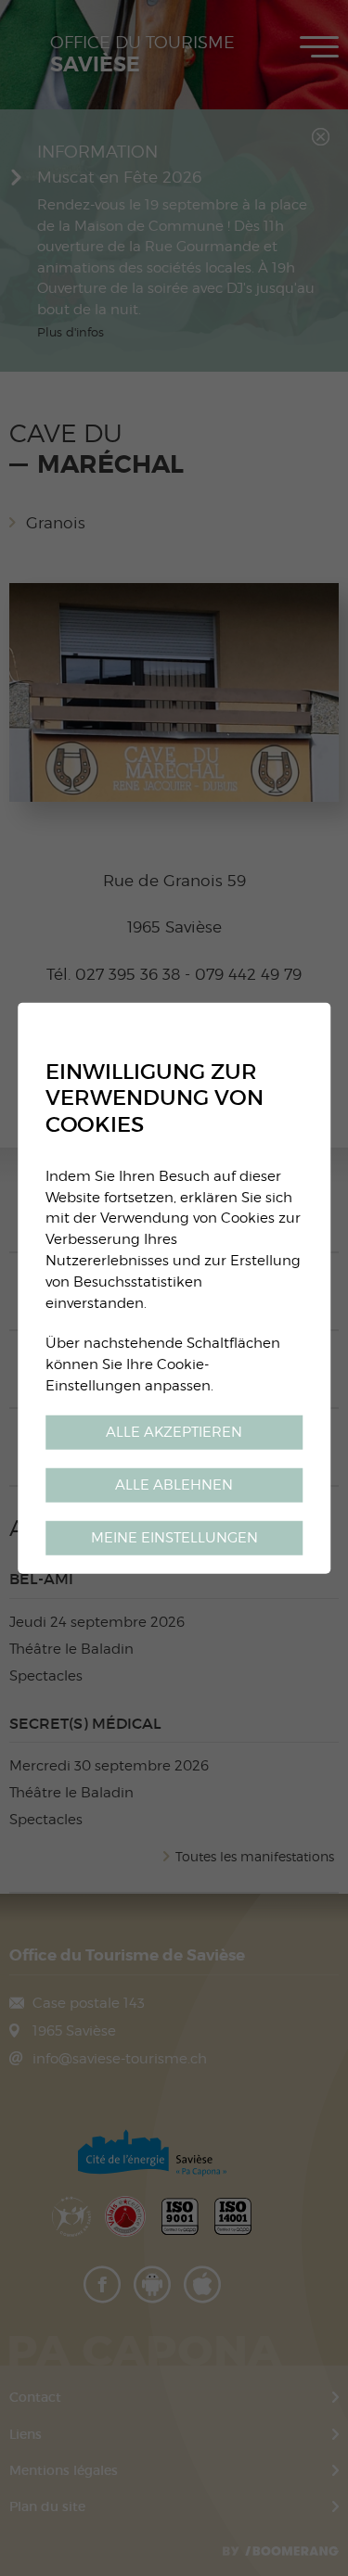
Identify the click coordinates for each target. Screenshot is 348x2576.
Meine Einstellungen (174, 1537)
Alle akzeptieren (174, 1432)
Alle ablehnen (174, 1485)
